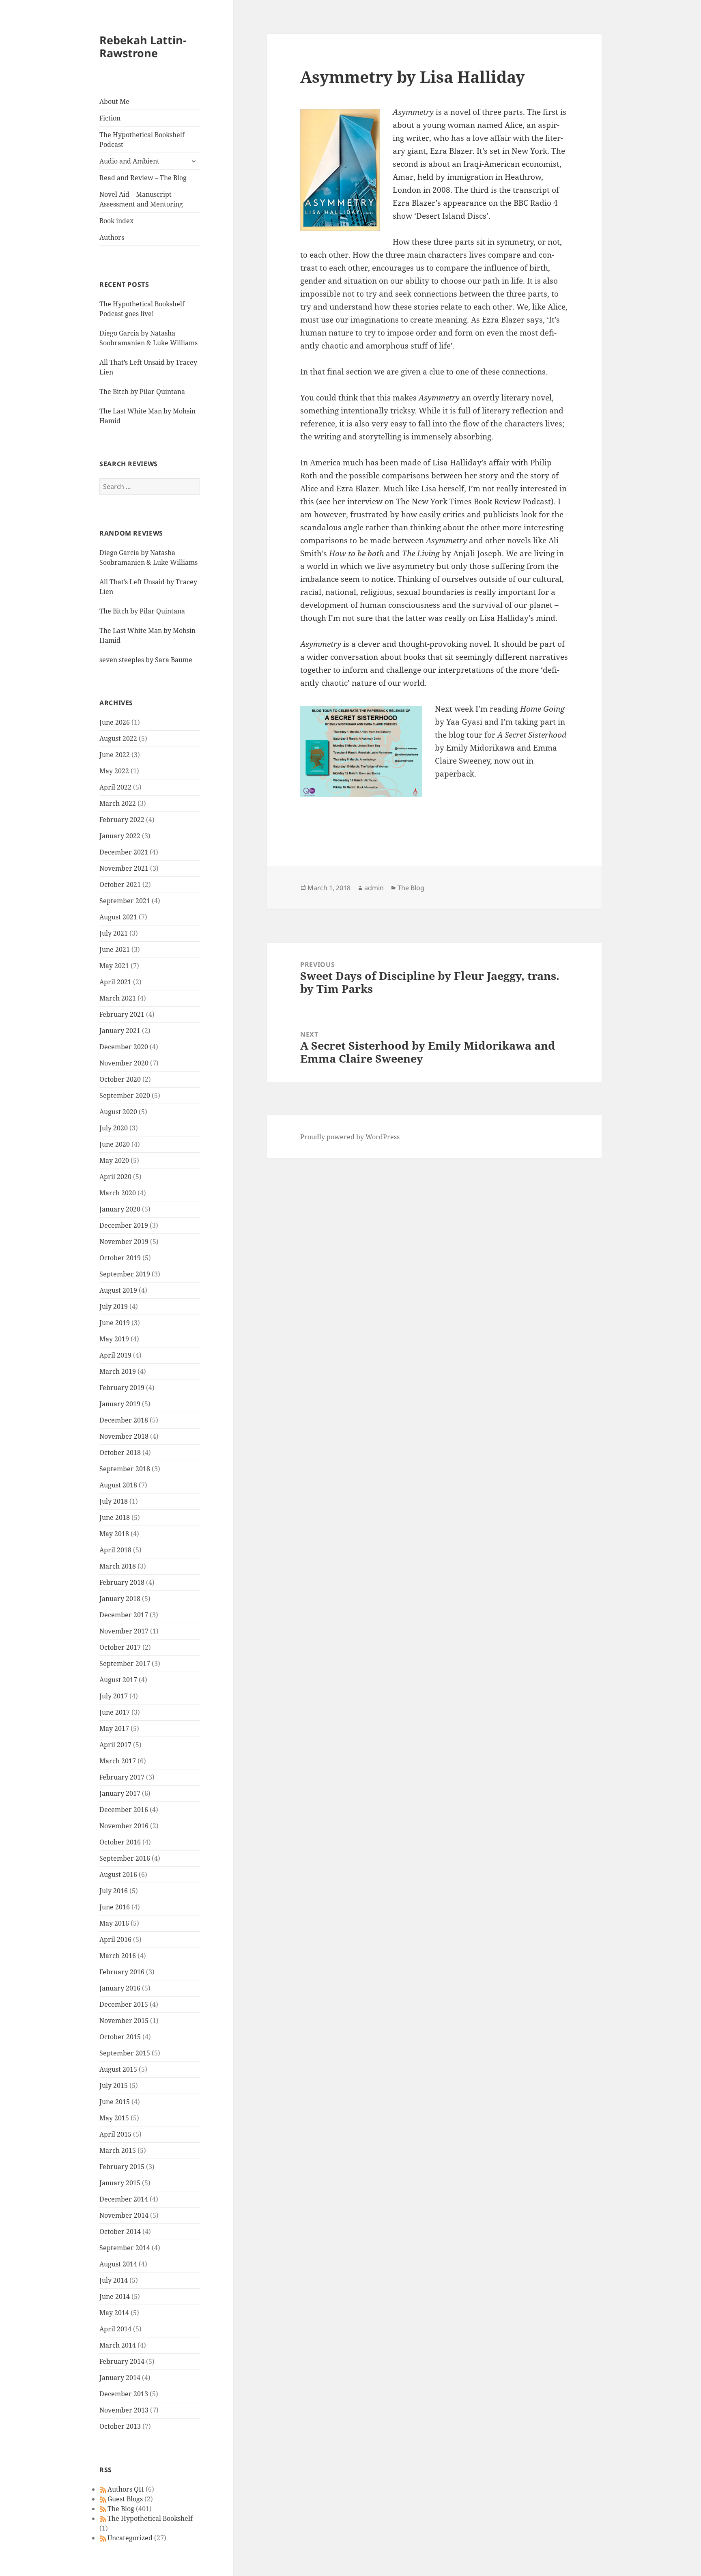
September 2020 (125, 1095)
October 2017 (120, 1647)
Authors (112, 237)
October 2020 (120, 1079)
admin (374, 888)
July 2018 (114, 1501)
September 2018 (125, 1469)
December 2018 (124, 1420)
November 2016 (124, 1826)
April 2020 (115, 1177)
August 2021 (118, 917)
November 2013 (124, 2410)
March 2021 (118, 998)
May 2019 (114, 1339)
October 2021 (120, 884)
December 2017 (124, 1615)
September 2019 (125, 1274)
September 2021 (125, 901)
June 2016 (115, 1907)
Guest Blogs (125, 2499)
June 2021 (115, 949)
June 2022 (115, 755)
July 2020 (114, 1128)
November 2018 (124, 1436)
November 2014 (124, 2215)
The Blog (121, 2509)
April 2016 (115, 1939)
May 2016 (114, 1923)
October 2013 (120, 2426)
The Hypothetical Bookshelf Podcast (142, 140)
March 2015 (118, 2150)
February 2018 (122, 1582)
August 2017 (118, 1680)
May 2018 (114, 1534)
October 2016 (120, 1842)
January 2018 (120, 1599)
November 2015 (124, 2021)
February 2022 (122, 820)
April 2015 (115, 2134)
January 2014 (120, 2378)
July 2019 (114, 1306)
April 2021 (115, 982)
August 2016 (118, 1874)
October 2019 (120, 1258)
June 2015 (115, 2102)
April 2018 (115, 1550)
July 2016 (114, 1891)
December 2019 (124, 1225)
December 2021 (124, 852)
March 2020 (118, 1193)
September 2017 (125, 1664)
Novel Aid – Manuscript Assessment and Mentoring (141, 199)
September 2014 (125, 2248)
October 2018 (120, 1453)
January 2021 (120, 1031)
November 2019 (124, 1242)
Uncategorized (130, 2538)
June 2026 (115, 722)
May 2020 (114, 1160)
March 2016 (118, 1956)
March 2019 (118, 1371)
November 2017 (124, 1631)
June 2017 (115, 1712)
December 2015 (124, 2004)
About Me (114, 101)
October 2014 (120, 2232)
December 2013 (124, 2394)
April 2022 (115, 787)
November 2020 (124, 1063)
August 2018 (118, 1485)
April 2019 (115, 1355)
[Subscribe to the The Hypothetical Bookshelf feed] (103, 2518)
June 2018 (115, 1517)
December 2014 (124, 2199)
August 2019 (118, 1290)
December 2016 (124, 1810)
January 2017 (120, 1793)
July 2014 (114, 2280)
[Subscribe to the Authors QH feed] (103, 2489)
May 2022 (114, 771)
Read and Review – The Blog (143, 178)
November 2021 (124, 868)
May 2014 (114, 2313)
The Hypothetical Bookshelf (150, 2518)
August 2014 (118, 2264)
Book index (116, 221)
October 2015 (120, 2037)
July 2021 (114, 933)
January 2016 (120, 1988)
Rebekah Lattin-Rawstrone (143, 46)
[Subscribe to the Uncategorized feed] (103, 2538)
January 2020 (120, 1209)
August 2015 (118, 2069)
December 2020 (124, 1047)
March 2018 (118, 1566)
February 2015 (122, 2167)
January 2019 (120, 1404)
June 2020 (115, 1144)
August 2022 (118, 738)
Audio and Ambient (129, 161)
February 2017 (122, 1777)
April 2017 (115, 1745)
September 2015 (125, 2053)
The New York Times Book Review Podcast (473, 501)
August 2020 (118, 1112)
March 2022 (118, 803)
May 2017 (114, 1728)
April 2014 (115, 2329)
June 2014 (115, 2296)
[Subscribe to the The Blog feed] (103, 2509)
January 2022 (120, 836)
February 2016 (122, 1972)
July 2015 (114, 2085)
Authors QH (126, 2489)
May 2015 (114, 2118)
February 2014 (122, 2361)
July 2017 (114, 1696)
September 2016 (125, 1858)
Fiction (110, 118)
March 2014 (118, 2345)
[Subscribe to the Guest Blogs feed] (103, 2499)
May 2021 (114, 966)
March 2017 (118, 1761)
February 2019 (122, 1388)
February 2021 (122, 1014)
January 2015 (120, 2183)
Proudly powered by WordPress (350, 1137)
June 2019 (115, 1323)
